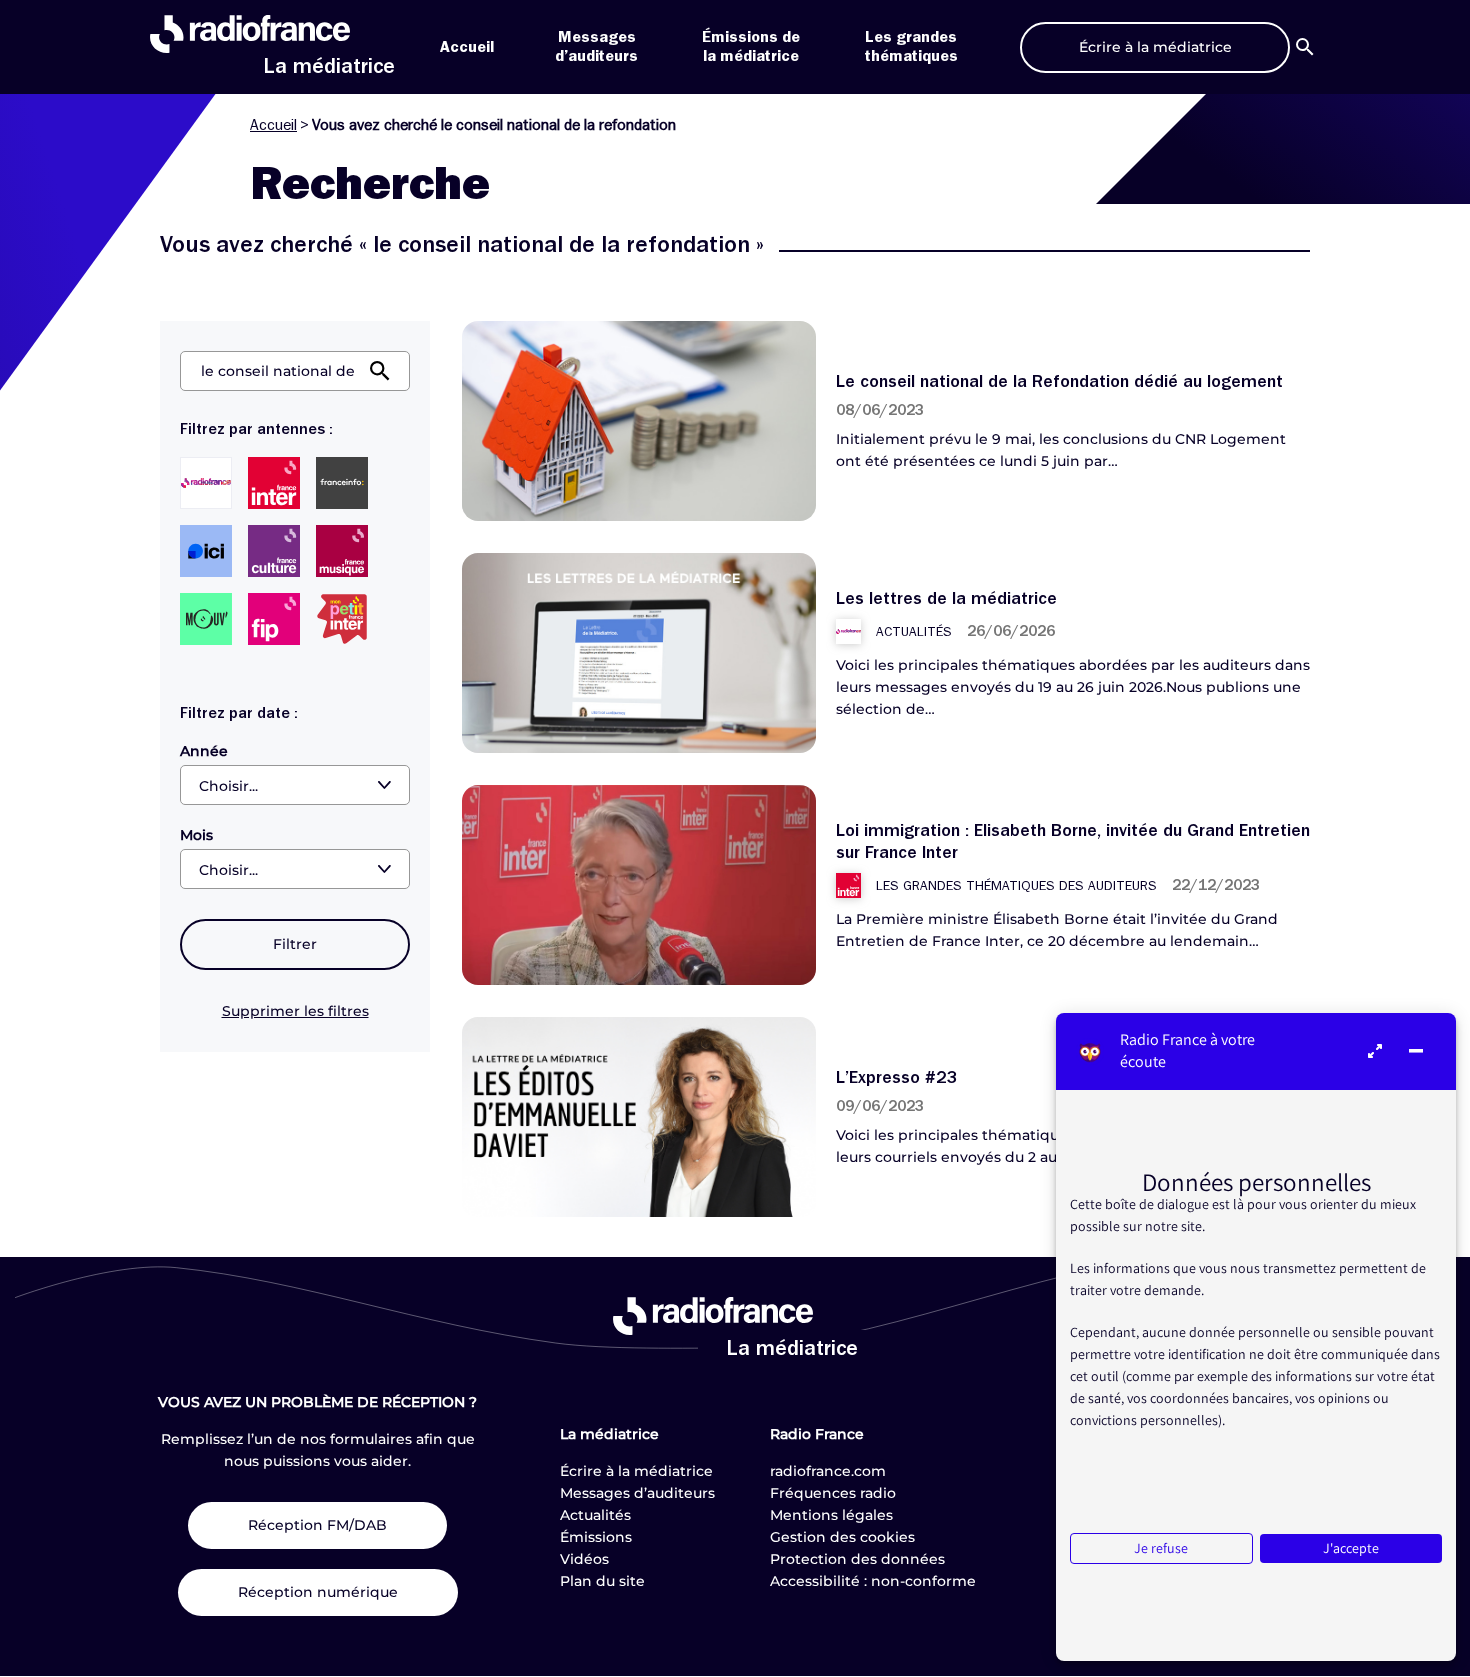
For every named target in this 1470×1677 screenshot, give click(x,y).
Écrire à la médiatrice (636, 1471)
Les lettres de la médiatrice (946, 598)
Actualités (595, 1515)
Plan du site (602, 1581)
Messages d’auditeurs (637, 1493)
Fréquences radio (833, 1493)
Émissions (596, 1537)
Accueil (467, 47)
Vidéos (584, 1559)
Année (204, 751)
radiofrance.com (828, 1471)
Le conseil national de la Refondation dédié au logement (1059, 381)
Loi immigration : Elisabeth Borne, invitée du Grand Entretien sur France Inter (1073, 841)
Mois (196, 835)
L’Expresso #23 (897, 1077)
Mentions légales (831, 1515)
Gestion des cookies (842, 1537)
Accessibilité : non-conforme (873, 1581)
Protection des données (857, 1559)
